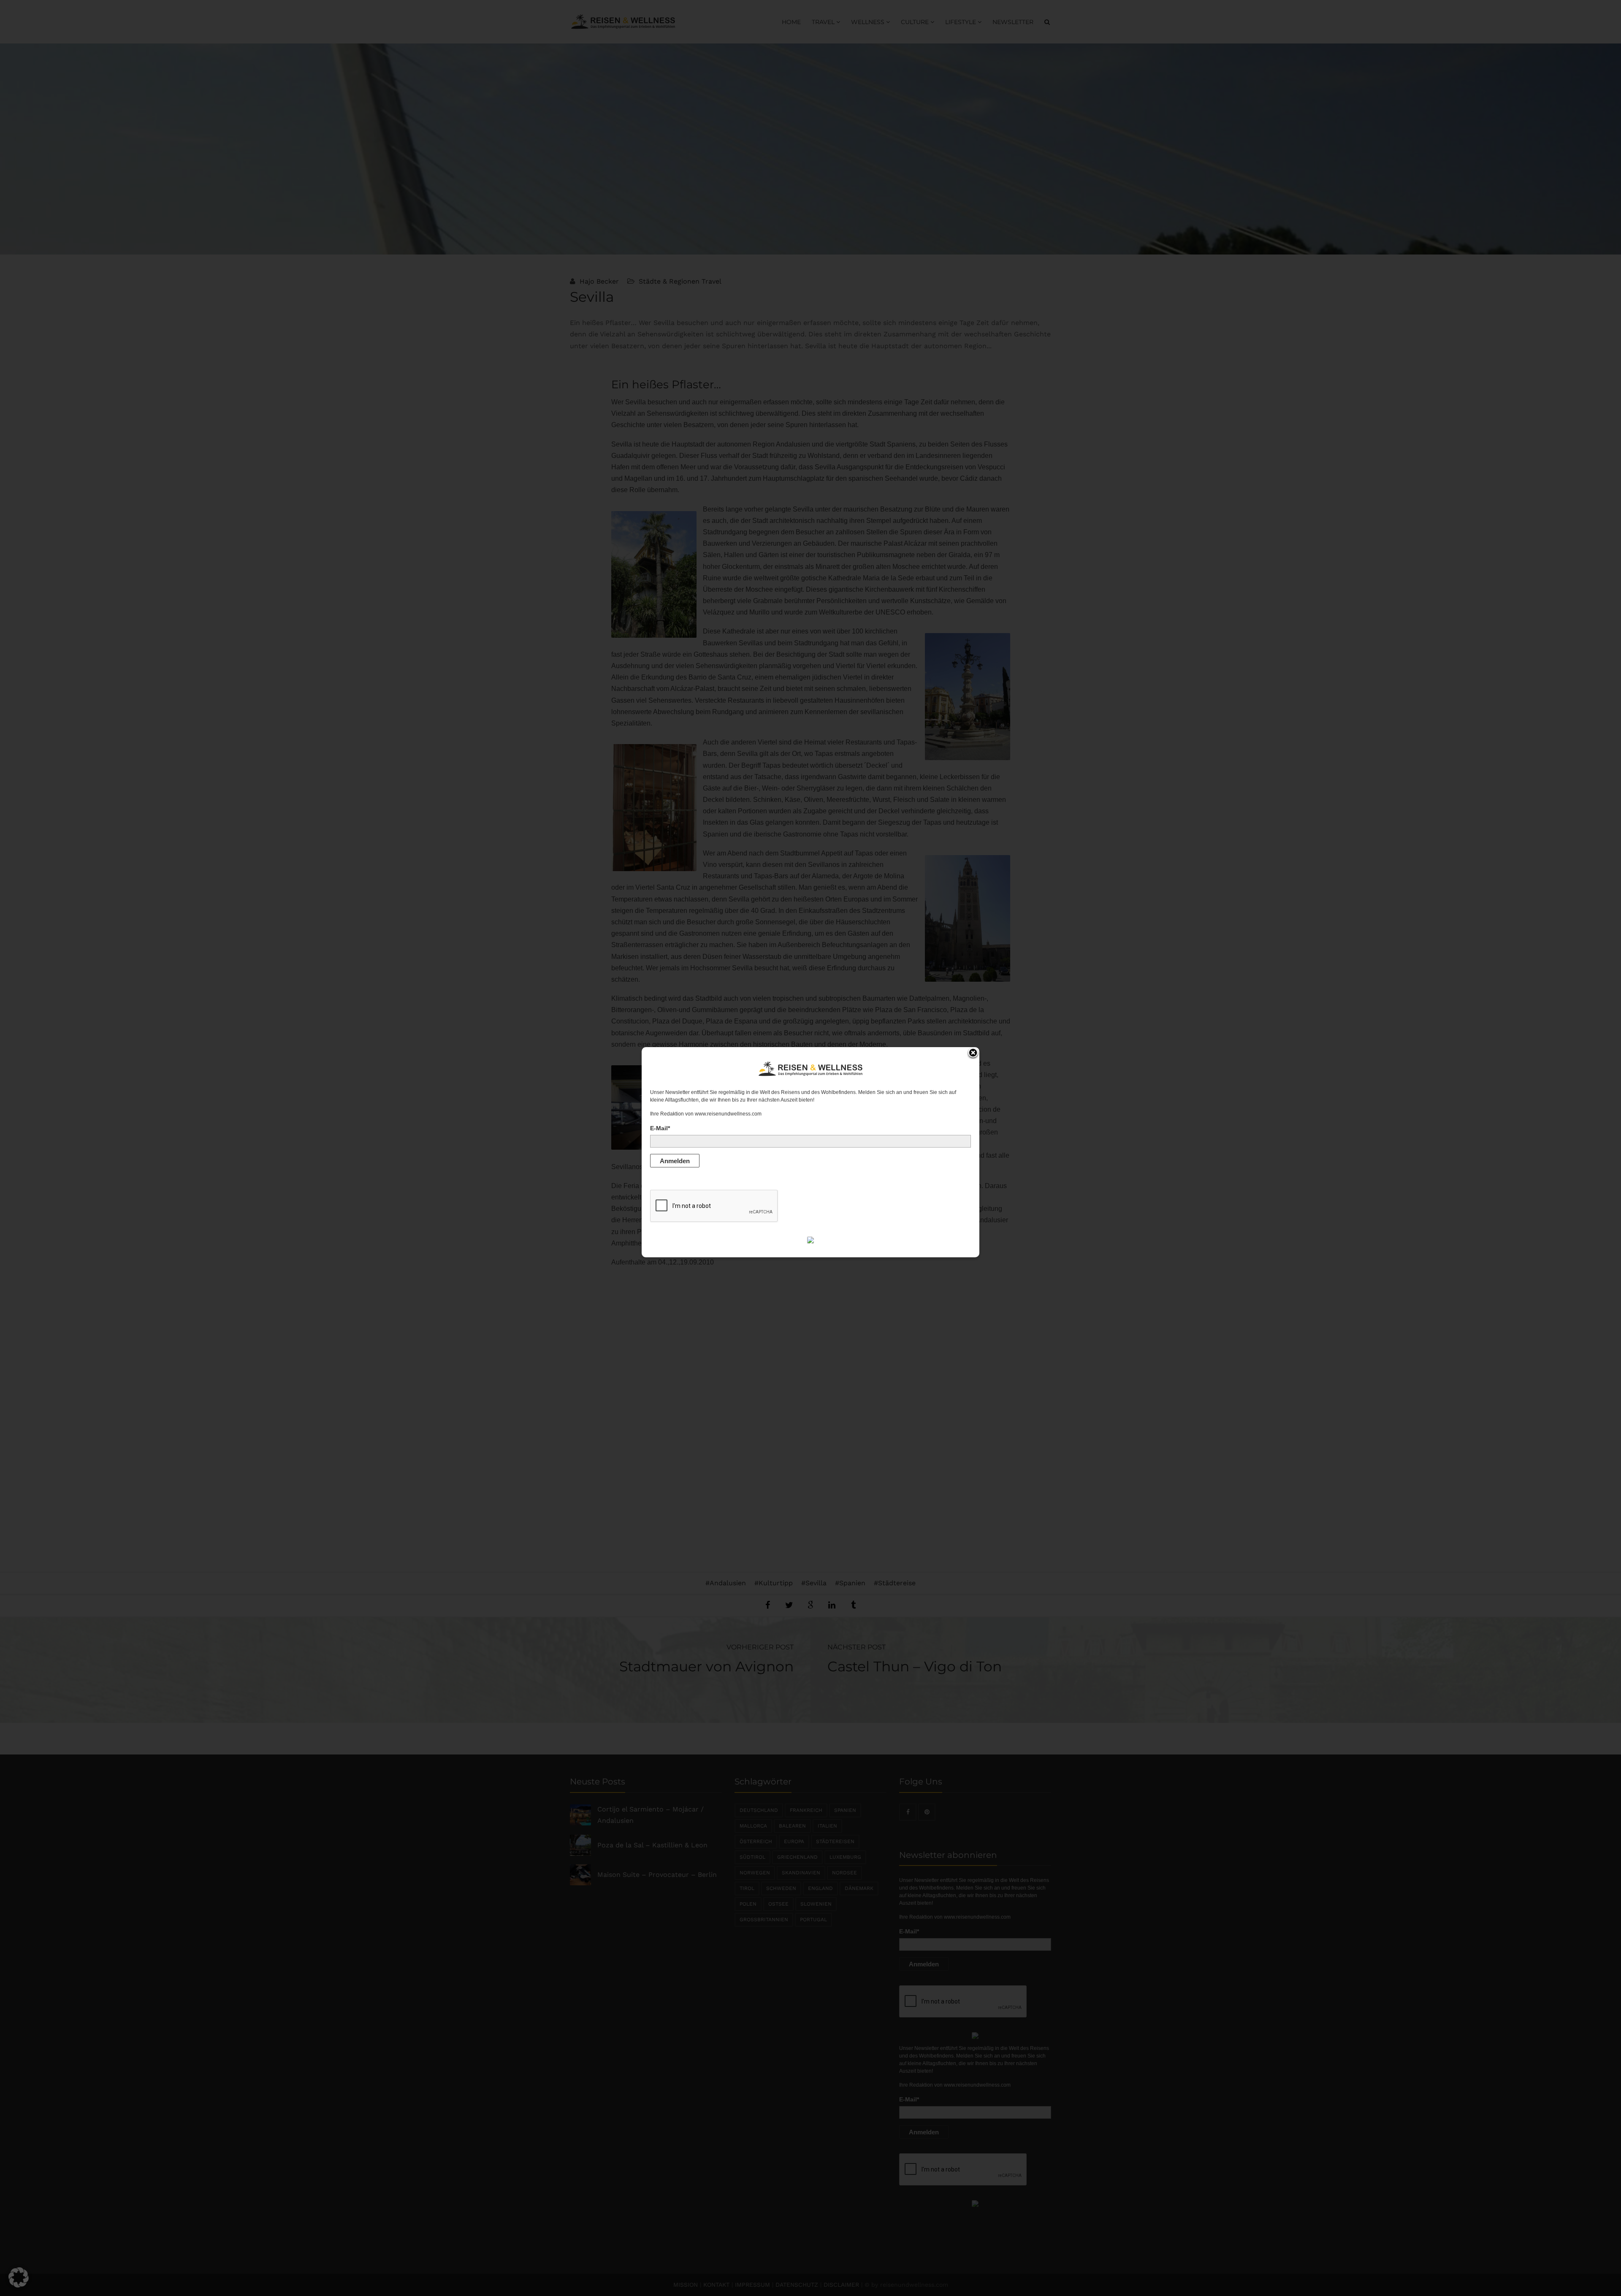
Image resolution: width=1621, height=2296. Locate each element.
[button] (19, 2277)
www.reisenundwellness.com (728, 1114)
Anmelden (675, 1161)
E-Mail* (660, 1128)
